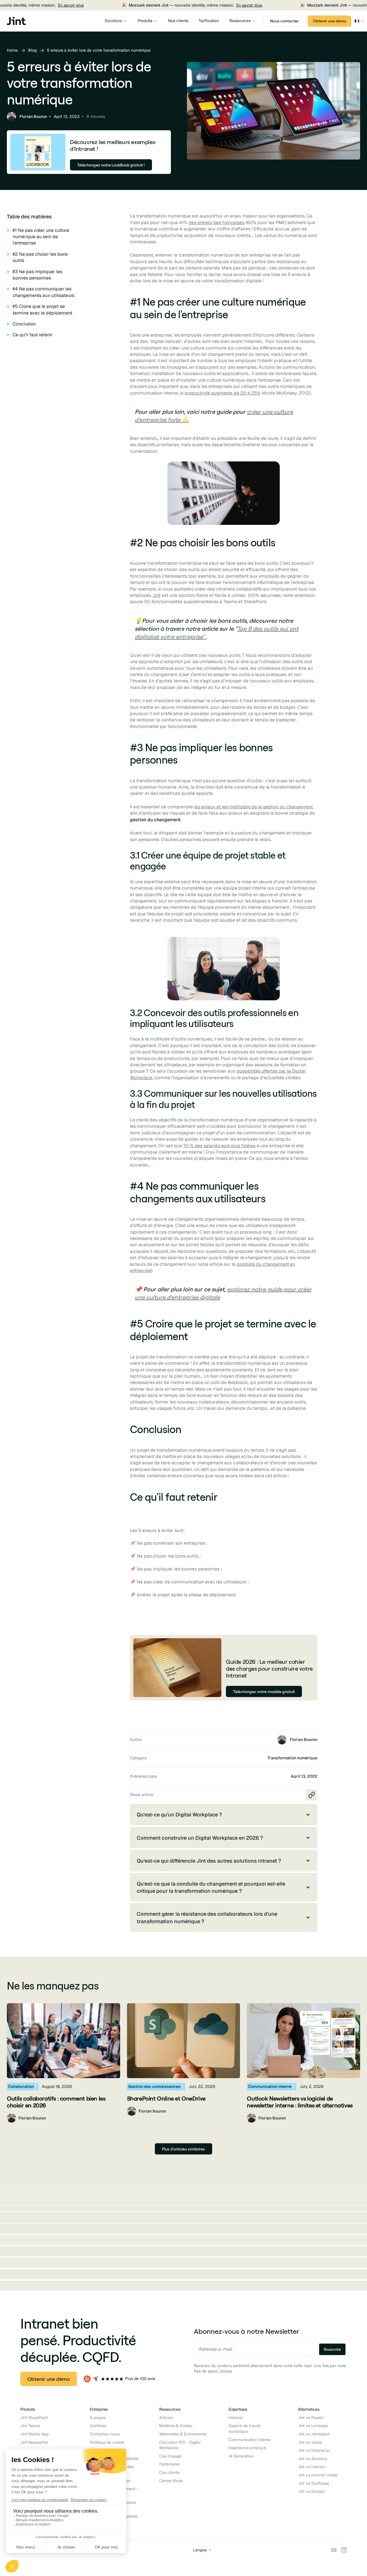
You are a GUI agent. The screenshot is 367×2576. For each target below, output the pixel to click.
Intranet (236, 2418)
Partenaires (169, 2464)
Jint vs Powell (311, 2418)
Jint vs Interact (312, 2467)
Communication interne (250, 2440)
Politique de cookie (107, 2442)
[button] (116, 21)
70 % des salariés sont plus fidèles (219, 1146)
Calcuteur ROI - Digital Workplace (180, 2445)
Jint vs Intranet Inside (318, 2475)
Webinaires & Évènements (183, 2434)
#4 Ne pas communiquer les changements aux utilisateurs (43, 292)
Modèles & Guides (176, 2426)
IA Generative (241, 2456)
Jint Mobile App (35, 2434)
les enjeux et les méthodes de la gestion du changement (253, 807)
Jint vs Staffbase (314, 2483)
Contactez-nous (105, 2434)
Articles (166, 2418)
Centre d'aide (171, 2481)
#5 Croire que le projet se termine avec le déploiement (42, 309)
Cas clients (169, 2472)
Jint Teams (30, 2426)
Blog (32, 50)
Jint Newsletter (34, 2442)
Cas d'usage (170, 2456)
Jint (157, 595)
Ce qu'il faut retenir (33, 335)
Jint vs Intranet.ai (314, 2450)
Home (12, 50)
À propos (98, 2418)
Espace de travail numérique (245, 2429)
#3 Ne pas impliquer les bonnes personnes (37, 275)
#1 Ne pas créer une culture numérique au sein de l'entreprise (41, 237)
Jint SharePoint (34, 2418)
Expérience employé (247, 2448)
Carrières (98, 2426)
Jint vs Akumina (313, 2459)
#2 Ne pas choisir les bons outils (40, 257)
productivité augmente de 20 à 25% (223, 393)
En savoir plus (34, 5)
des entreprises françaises (216, 223)
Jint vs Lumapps (313, 2426)
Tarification (209, 21)
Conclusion (24, 324)
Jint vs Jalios (310, 2442)
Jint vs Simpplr (312, 2491)
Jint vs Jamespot (314, 2434)
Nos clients (178, 21)
